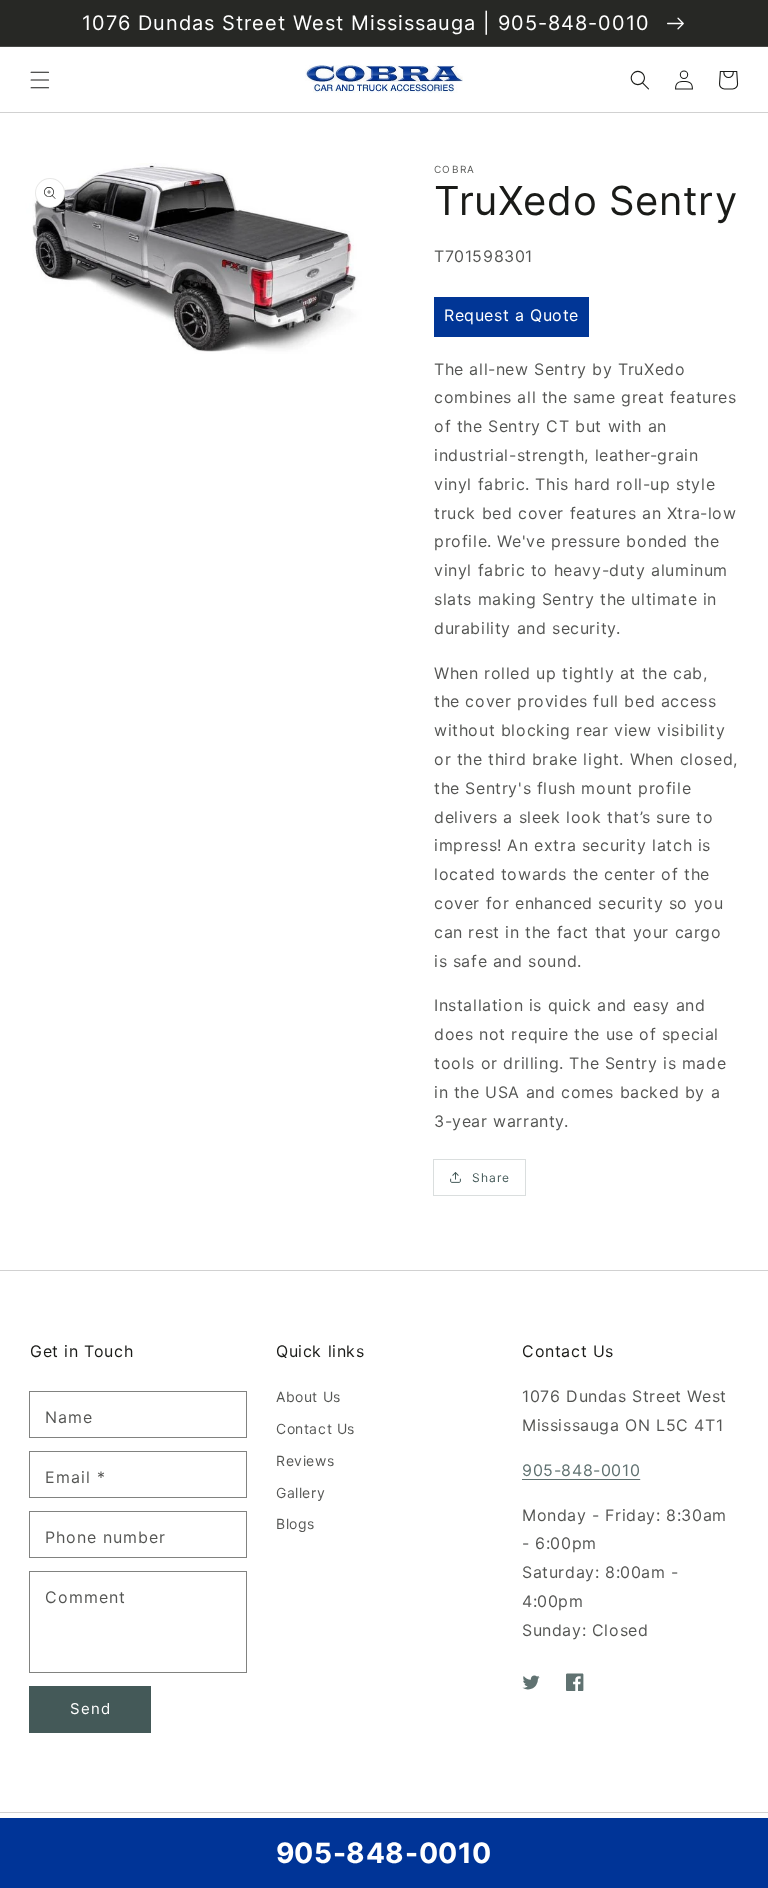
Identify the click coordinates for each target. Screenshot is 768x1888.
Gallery (300, 1492)
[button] (40, 80)
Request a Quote (511, 315)
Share (491, 1177)
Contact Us (315, 1428)
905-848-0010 (581, 1470)
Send (90, 1708)
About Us (308, 1396)
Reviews (305, 1460)
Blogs (295, 1523)
